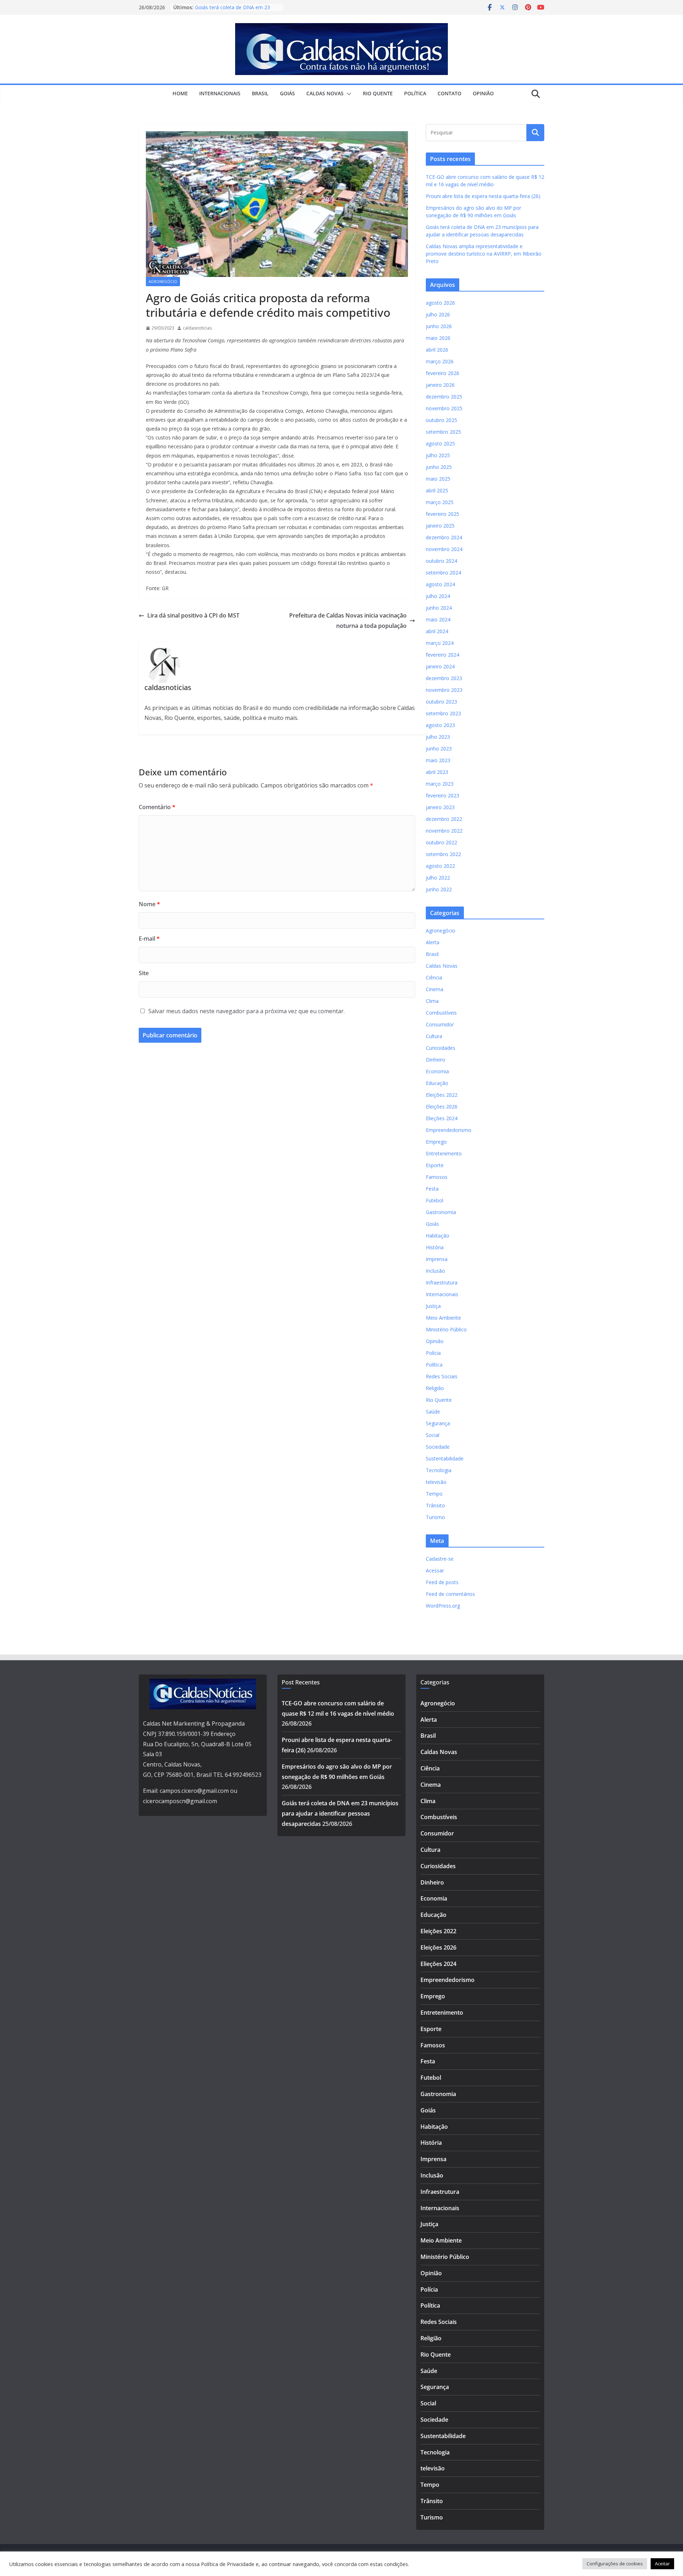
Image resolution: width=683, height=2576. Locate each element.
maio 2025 (438, 479)
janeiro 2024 (440, 666)
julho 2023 (438, 737)
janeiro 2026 (440, 385)
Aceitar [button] (662, 2564)
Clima (432, 1001)
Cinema (435, 989)
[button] (348, 94)
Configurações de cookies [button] (615, 2564)
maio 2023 (438, 760)
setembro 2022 (443, 854)
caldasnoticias (197, 328)
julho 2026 (438, 314)
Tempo (434, 1494)
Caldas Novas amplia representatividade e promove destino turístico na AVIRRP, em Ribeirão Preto (484, 254)
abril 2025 (437, 490)
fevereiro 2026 (443, 373)
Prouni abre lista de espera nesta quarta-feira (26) (483, 196)
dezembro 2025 (444, 397)
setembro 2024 (443, 573)
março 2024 (440, 643)
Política (415, 93)
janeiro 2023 (440, 807)
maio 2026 (438, 338)
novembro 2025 (444, 408)
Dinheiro (436, 1060)
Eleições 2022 (442, 1095)
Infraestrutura (442, 1282)
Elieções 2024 (442, 1118)
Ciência (434, 977)
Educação (437, 1083)
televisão (436, 1482)
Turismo (435, 1517)
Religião (435, 1388)
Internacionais (220, 93)
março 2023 (440, 784)
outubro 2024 (441, 561)
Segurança (438, 1423)
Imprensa (437, 1259)
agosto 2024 (440, 584)
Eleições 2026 (442, 1107)
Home (180, 93)
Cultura (434, 1036)
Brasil (260, 93)
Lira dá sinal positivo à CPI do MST (193, 615)
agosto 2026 (440, 303)
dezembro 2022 (444, 819)
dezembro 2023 (444, 678)
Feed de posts (442, 1582)
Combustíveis (441, 1013)
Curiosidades (441, 1048)
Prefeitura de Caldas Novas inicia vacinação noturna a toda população (348, 621)
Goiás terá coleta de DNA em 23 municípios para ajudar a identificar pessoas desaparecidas (340, 1813)
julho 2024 (438, 596)
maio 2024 (438, 619)
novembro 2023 (444, 690)
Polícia (433, 1353)
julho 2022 (438, 878)
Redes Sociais (442, 1376)
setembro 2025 (443, 432)
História (435, 1247)
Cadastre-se (440, 1559)
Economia (437, 1071)
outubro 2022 (441, 842)
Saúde (433, 1412)
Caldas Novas (325, 93)
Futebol (435, 1200)
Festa (432, 1189)
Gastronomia (441, 1212)
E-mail (149, 939)
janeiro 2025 (440, 526)
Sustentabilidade (445, 1458)
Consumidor (440, 1024)
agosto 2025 (440, 443)
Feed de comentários (450, 1594)
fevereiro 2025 (443, 514)
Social (433, 1435)
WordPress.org (443, 1606)
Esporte (435, 1165)
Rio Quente (378, 93)
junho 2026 (439, 326)
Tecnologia (439, 1470)
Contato (449, 93)
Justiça (433, 1306)
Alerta (433, 942)
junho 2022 (439, 889)
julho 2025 (438, 455)
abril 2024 (437, 631)
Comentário (157, 807)
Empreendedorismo (449, 1130)
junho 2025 (439, 467)
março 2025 (440, 502)
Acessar (435, 1570)
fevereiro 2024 (443, 655)
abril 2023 (437, 772)
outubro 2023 (441, 702)
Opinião (483, 93)
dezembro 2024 (444, 537)
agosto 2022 (440, 866)
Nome (149, 904)
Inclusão (435, 1271)
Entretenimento (444, 1153)
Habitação (438, 1236)
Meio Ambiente (443, 1318)
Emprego (436, 1142)
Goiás (287, 93)
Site (144, 973)
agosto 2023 (440, 725)
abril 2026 (437, 350)
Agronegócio (163, 282)
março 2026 (440, 361)
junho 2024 (439, 608)
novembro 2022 (444, 831)
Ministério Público (446, 1329)
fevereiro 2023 (443, 795)
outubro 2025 (441, 420)
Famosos (437, 1177)
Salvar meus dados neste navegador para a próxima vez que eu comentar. (247, 1011)
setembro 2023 (443, 713)
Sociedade (438, 1447)
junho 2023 (439, 749)
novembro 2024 (444, 549)
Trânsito (435, 1505)
